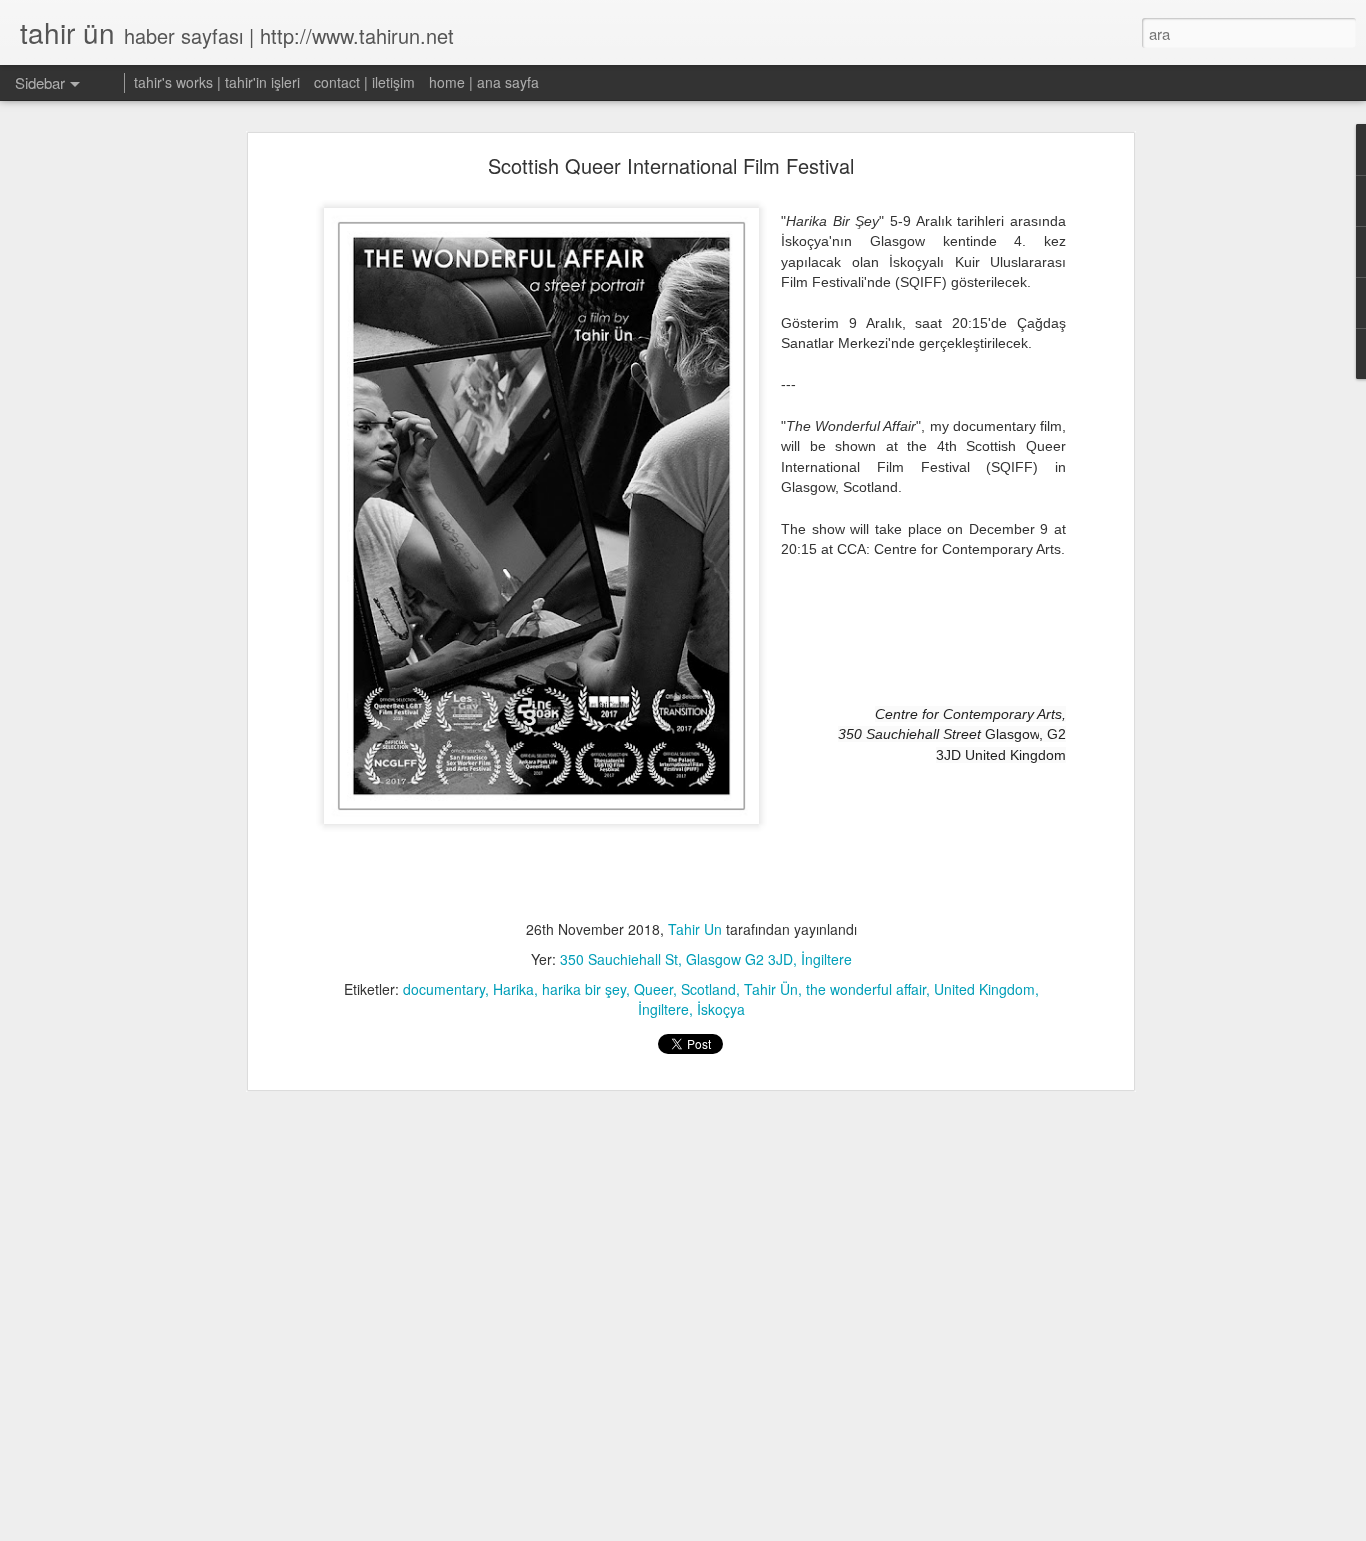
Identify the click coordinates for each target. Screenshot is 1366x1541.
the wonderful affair (866, 989)
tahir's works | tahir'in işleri (217, 82)
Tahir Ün (771, 989)
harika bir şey (584, 989)
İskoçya (721, 1009)
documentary (444, 989)
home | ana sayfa (484, 82)
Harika (513, 989)
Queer (653, 989)
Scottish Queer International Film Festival (671, 165)
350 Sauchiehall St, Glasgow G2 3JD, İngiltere (706, 959)
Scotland (708, 989)
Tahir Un (695, 929)
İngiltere (663, 1009)
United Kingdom (984, 989)
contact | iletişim (364, 82)
